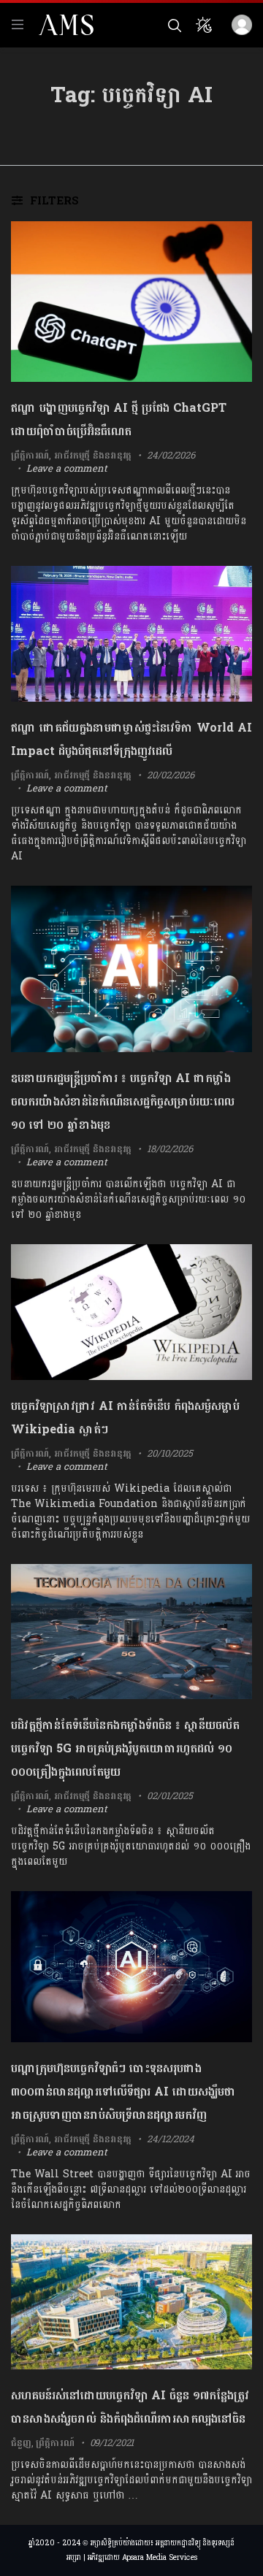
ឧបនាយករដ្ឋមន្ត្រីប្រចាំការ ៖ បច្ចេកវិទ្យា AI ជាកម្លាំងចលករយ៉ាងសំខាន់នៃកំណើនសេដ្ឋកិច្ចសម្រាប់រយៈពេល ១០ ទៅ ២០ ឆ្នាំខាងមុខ (123, 1101)
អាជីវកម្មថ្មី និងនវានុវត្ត (93, 456)
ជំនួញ (21, 2443)
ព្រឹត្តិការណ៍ (30, 456)
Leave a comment (67, 469)
